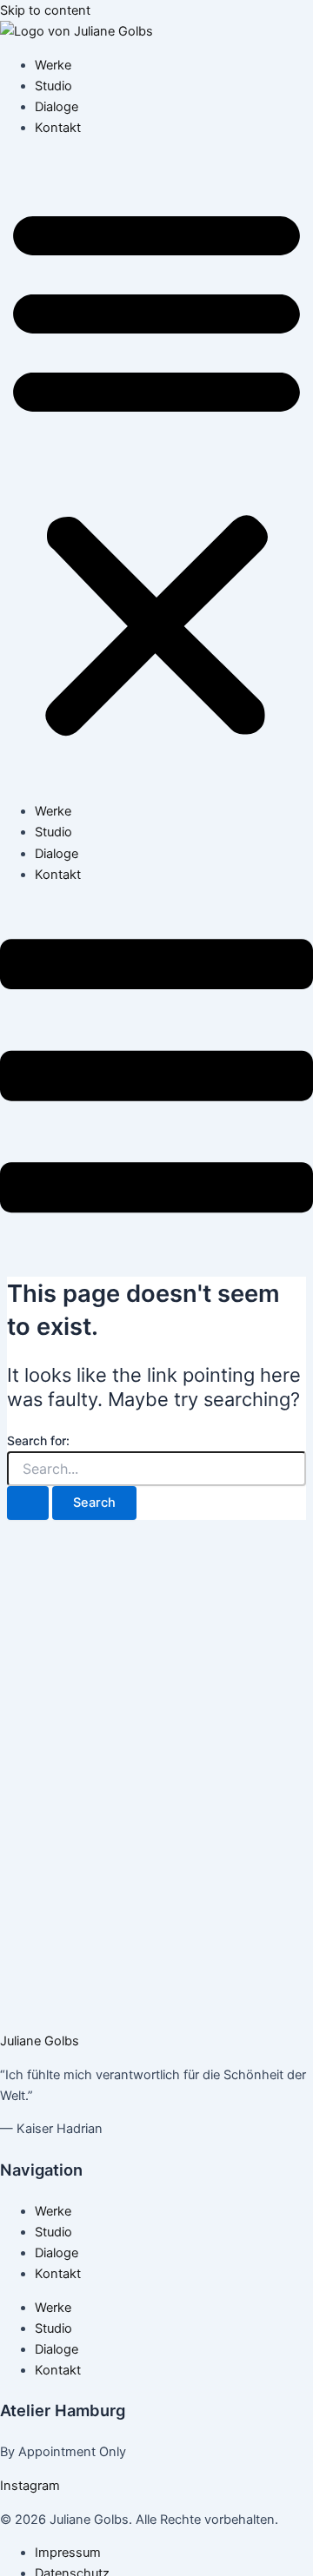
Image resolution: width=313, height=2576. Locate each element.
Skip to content (45, 10)
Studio (53, 86)
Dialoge (57, 107)
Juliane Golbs (40, 2041)
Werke (53, 65)
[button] (156, 470)
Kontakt (58, 128)
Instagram (30, 2486)
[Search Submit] (28, 1503)
